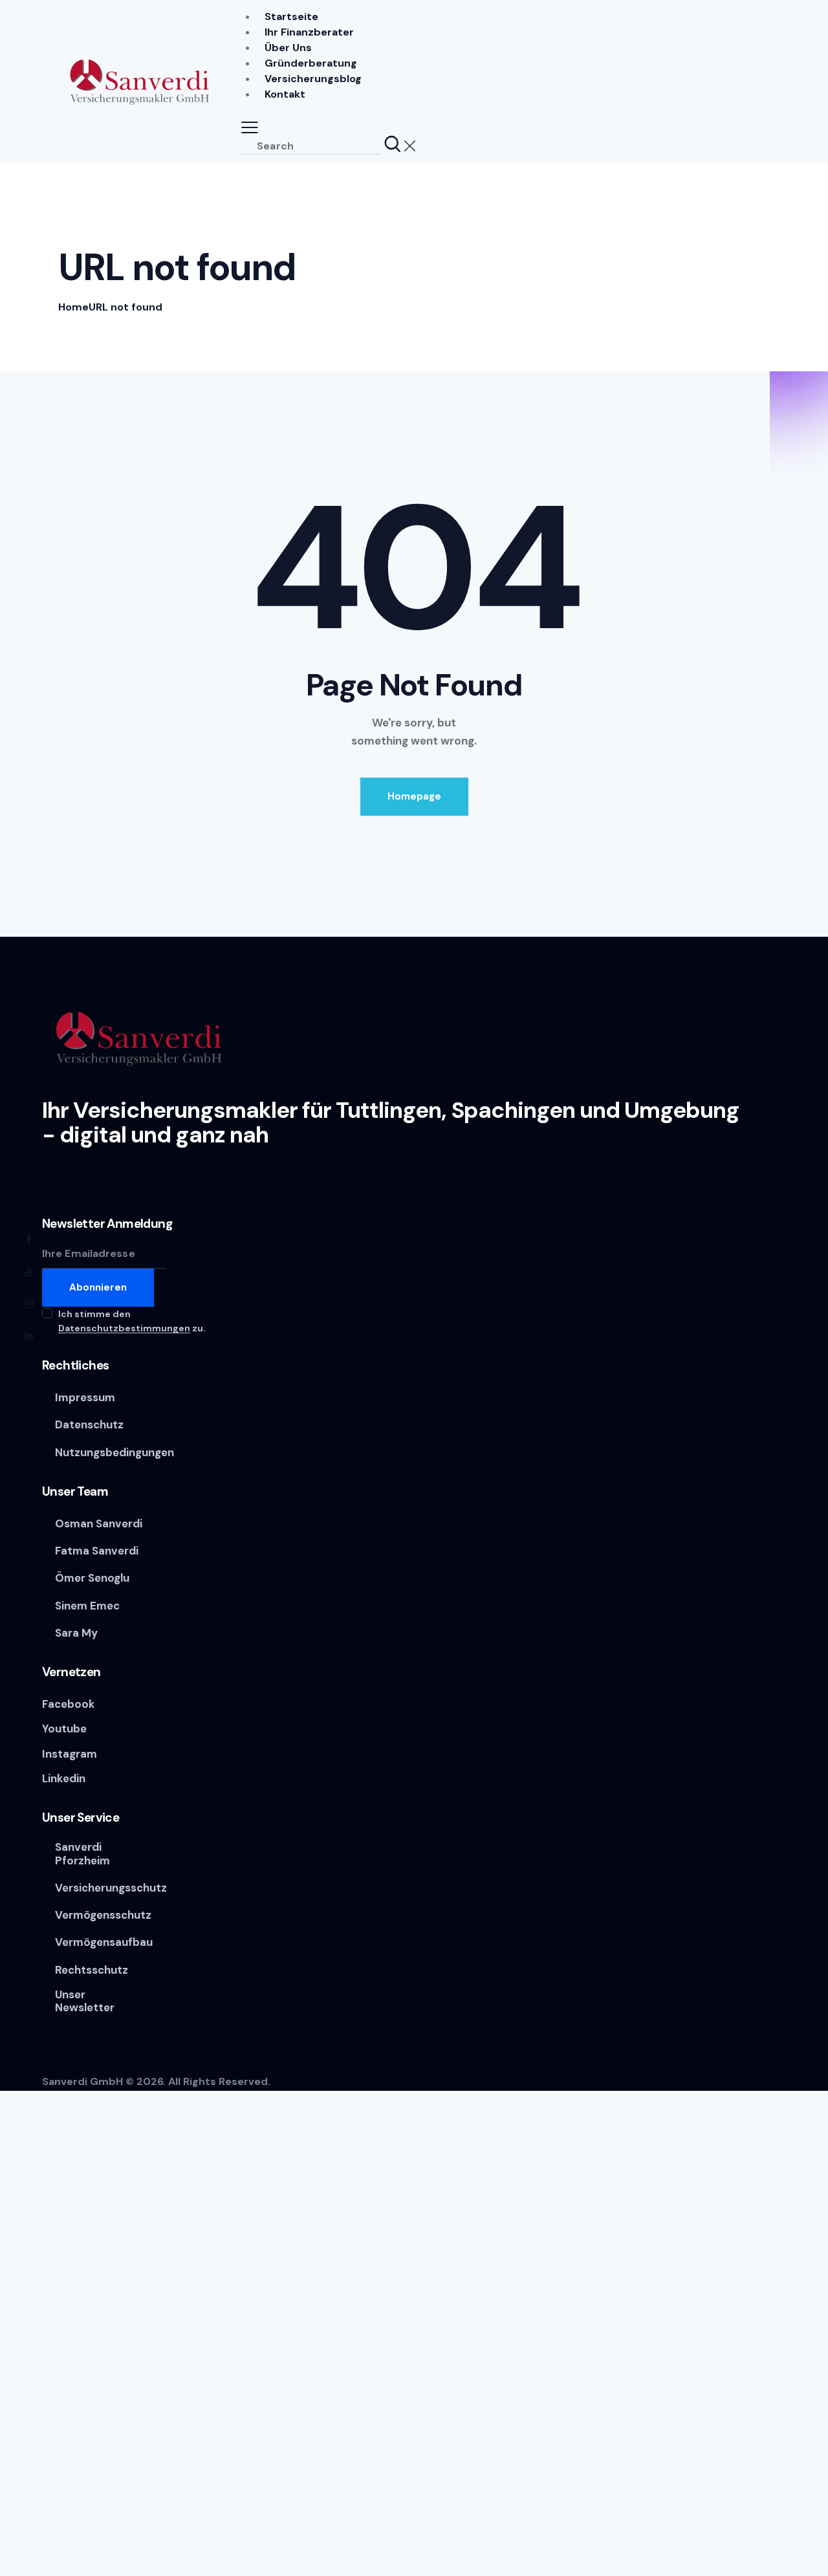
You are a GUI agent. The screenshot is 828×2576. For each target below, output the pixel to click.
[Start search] (393, 145)
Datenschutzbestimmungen (124, 1328)
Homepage (414, 796)
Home (73, 307)
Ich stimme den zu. (132, 1321)
